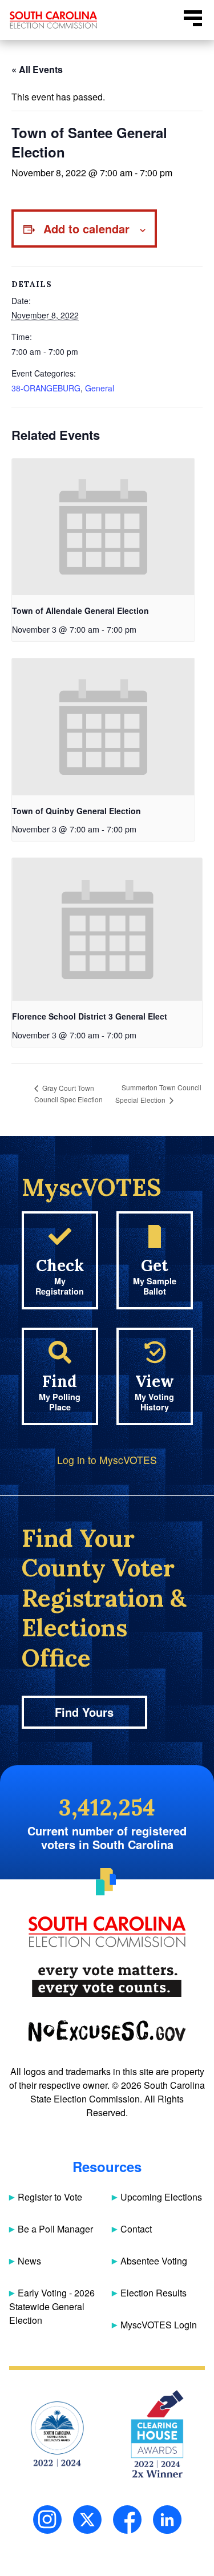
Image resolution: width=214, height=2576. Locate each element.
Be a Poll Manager (55, 2229)
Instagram (47, 2520)
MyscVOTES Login (159, 2325)
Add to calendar (86, 229)
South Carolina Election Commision (54, 20)
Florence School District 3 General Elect (90, 1016)
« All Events (37, 69)
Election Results (154, 2293)
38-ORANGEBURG (46, 388)
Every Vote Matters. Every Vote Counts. (107, 1981)
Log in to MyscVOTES (107, 1460)
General (100, 388)
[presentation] (103, 527)
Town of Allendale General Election (80, 610)
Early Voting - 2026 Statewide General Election (52, 2306)
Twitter (87, 2520)
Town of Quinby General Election (76, 811)
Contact (136, 2229)
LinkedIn (167, 2520)
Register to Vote (50, 2197)
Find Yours (84, 1712)
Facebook (127, 2520)
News (29, 2261)
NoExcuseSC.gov (107, 2031)
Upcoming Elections (161, 2197)
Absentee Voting (154, 2261)
